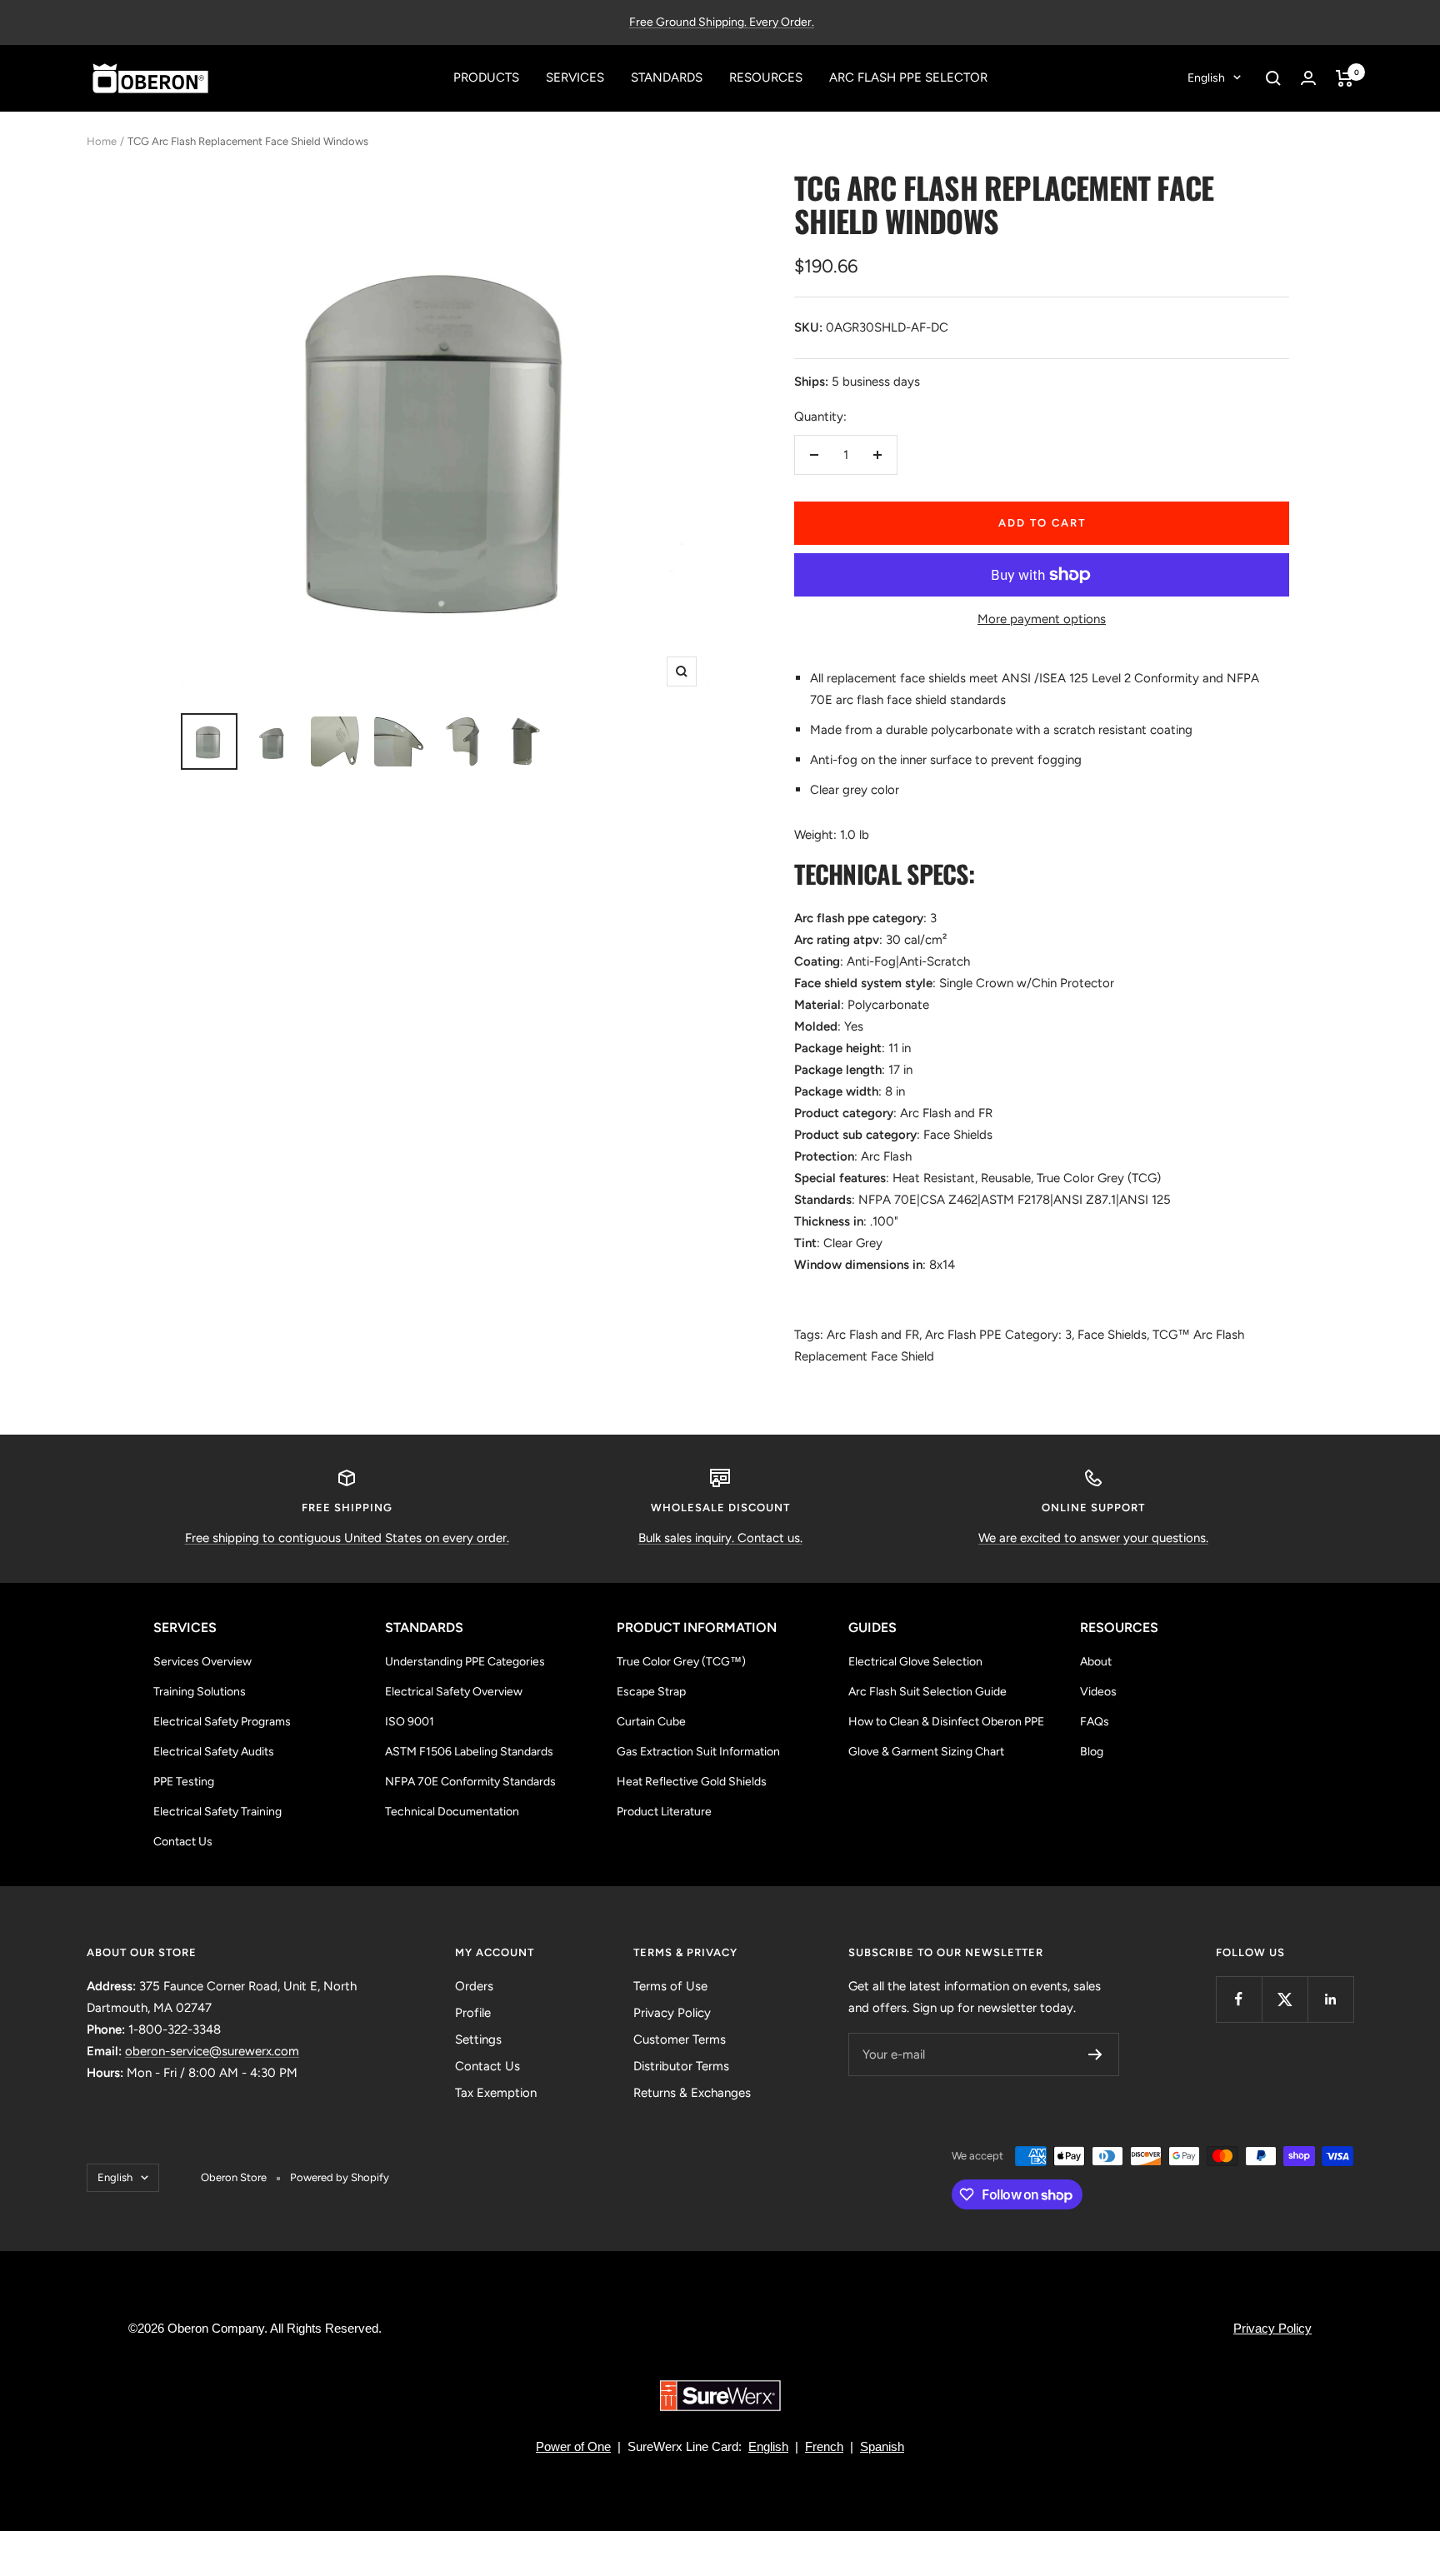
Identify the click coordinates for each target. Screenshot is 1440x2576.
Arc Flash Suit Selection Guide (927, 1692)
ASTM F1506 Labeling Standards (469, 1752)
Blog (1092, 1752)
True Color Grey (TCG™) (681, 1662)
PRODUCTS (486, 77)
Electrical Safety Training (217, 1812)
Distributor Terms (681, 2066)
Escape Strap (651, 1692)
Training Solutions (200, 1692)
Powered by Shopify (340, 2177)
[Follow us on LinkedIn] (1330, 1999)
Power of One (573, 2446)
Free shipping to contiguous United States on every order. (347, 1538)
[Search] (1273, 78)
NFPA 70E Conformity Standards (470, 1782)
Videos (1098, 1692)
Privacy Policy (672, 2013)
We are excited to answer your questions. (1093, 1538)
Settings (478, 2039)
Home (102, 141)
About (1096, 1662)
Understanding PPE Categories (465, 1662)
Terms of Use (670, 1986)
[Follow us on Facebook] (1239, 1999)
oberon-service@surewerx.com (212, 2051)
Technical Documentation (452, 1812)
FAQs (1095, 1722)
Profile (473, 2013)
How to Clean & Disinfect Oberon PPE (946, 1722)
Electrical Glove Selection (915, 1662)
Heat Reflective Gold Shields (692, 1782)
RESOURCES (766, 77)
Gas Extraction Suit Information (698, 1752)
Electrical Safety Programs (222, 1722)
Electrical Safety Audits (214, 1752)
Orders (474, 1986)
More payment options (1042, 619)
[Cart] (1345, 78)
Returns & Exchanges (692, 2093)
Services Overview (202, 1662)
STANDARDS (667, 77)
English (1206, 78)
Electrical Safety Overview (454, 1692)
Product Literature (664, 1812)
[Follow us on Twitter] (1285, 1999)
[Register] (1095, 2054)
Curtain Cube (651, 1722)
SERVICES (575, 77)
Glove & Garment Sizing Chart (926, 1752)
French (824, 2446)
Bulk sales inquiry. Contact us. (720, 1538)
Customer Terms (680, 2039)
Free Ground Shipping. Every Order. (722, 22)
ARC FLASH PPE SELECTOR (908, 77)
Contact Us (183, 1842)
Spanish (882, 2446)
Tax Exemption (496, 2093)
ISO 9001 (410, 1722)
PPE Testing (184, 1782)
